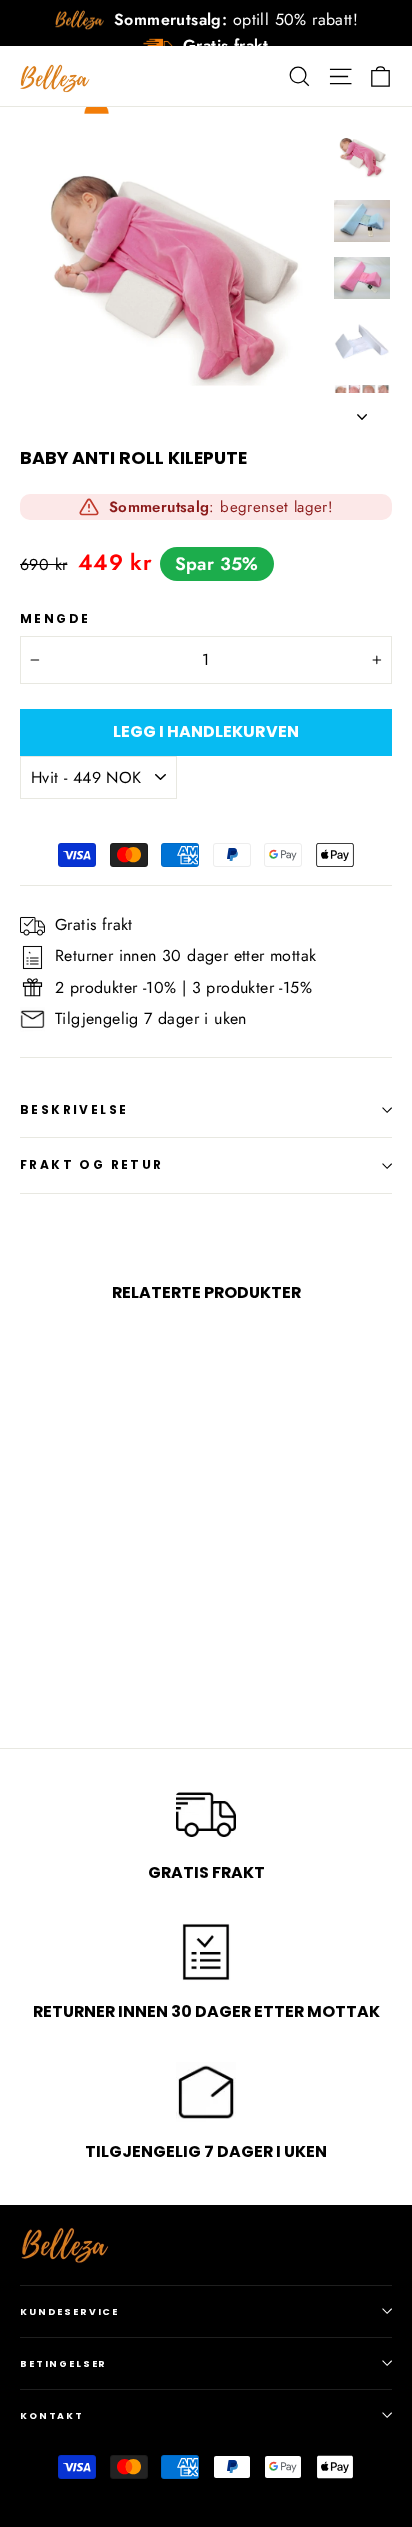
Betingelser (63, 2363)
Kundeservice (69, 2311)
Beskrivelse (74, 1109)
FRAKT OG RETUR (92, 1164)
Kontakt (52, 2415)
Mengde (55, 619)
